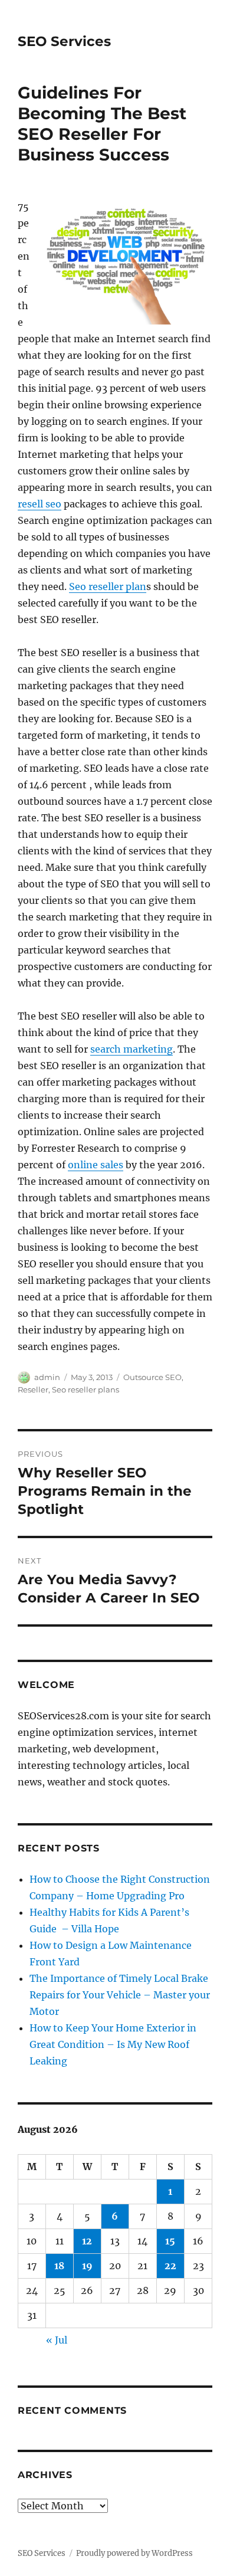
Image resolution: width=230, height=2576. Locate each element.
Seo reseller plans (86, 1389)
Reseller (33, 1389)
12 (87, 2241)
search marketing (132, 1049)
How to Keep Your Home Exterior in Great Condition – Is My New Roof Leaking (113, 2044)
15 (170, 2241)
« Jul (57, 2340)
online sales (96, 1165)
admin (47, 1377)
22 (170, 2266)
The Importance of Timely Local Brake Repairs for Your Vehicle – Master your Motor (120, 1995)
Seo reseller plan (108, 586)
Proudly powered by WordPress (134, 2553)
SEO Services (64, 41)
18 (59, 2266)
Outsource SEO (152, 1377)
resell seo (40, 504)
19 (87, 2266)
